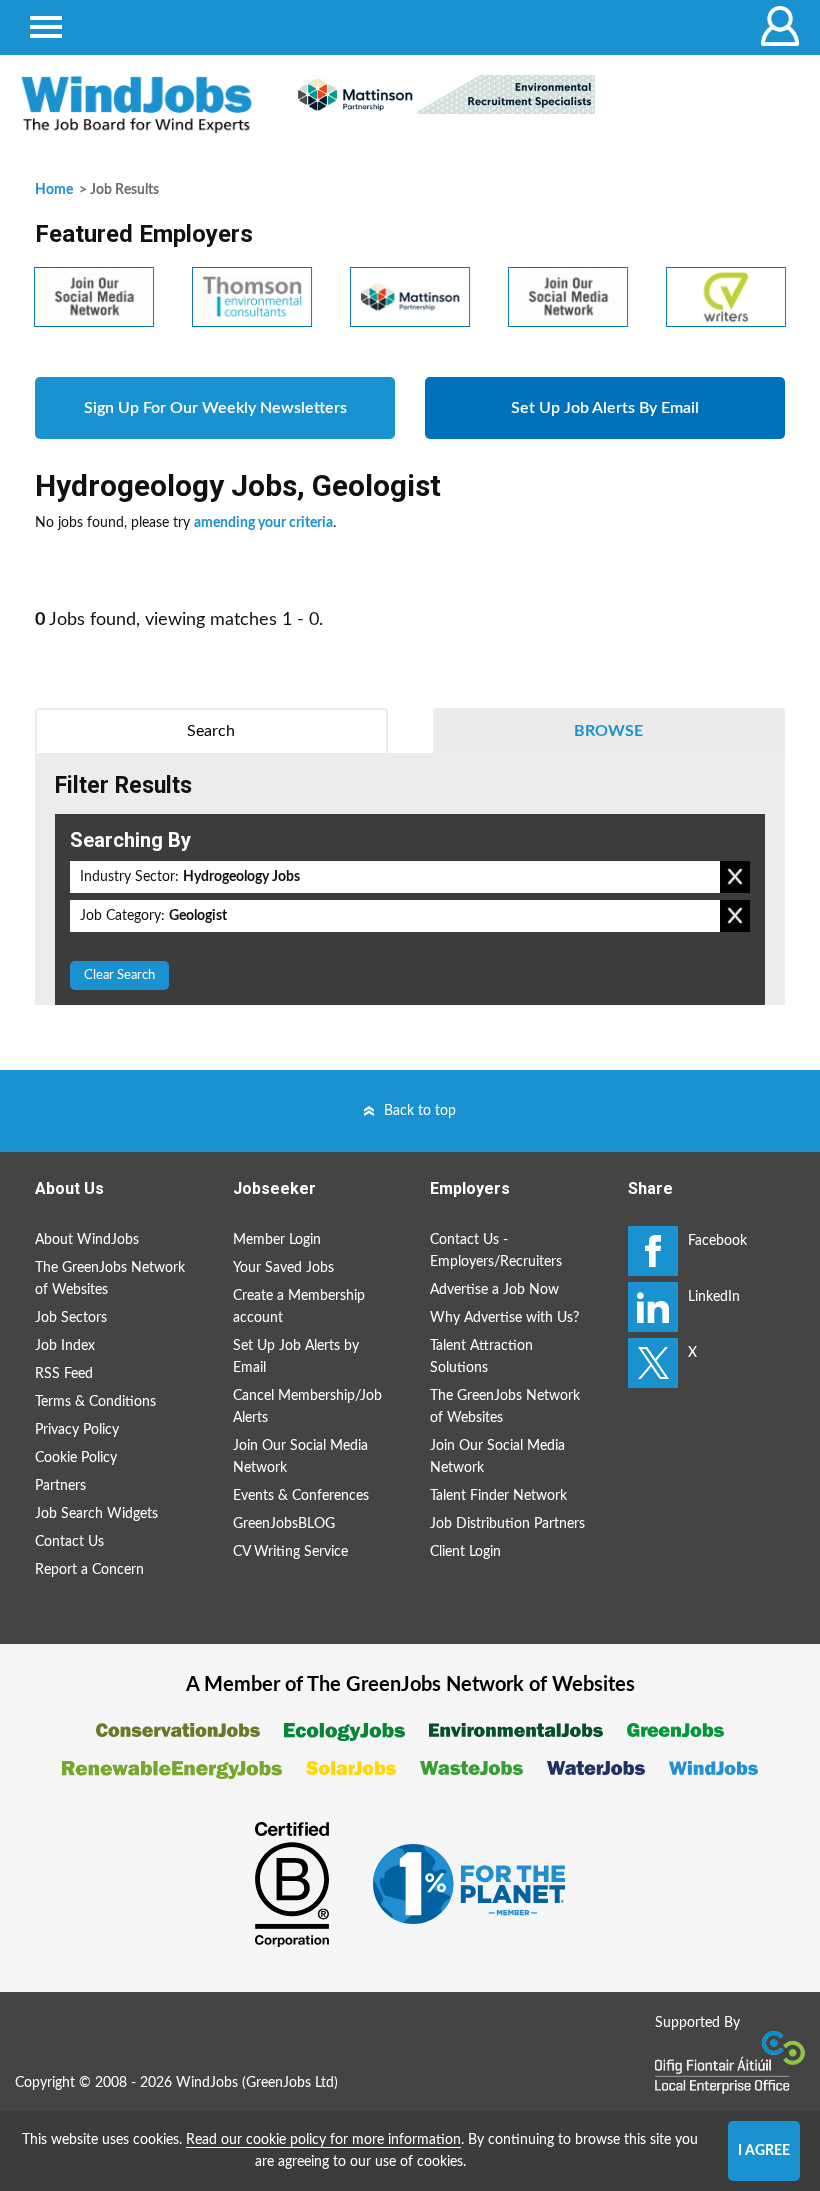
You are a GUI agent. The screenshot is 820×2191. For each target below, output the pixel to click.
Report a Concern (89, 1570)
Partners (60, 1486)
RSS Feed (64, 1374)
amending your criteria (263, 523)
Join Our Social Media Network (300, 1457)
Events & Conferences (301, 1496)
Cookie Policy (76, 1458)
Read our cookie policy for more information (323, 2140)
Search (211, 731)
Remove (735, 877)
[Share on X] (653, 1363)
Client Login (465, 1552)
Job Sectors (71, 1318)
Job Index (65, 1346)
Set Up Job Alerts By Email (605, 408)
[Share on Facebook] (653, 1251)
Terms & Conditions (95, 1402)
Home (54, 190)
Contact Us (69, 1542)
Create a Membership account (299, 1307)
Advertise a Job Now (494, 1290)
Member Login (277, 1240)
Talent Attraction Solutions (481, 1357)
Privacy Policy (77, 1430)
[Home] (136, 104)
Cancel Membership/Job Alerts (307, 1407)
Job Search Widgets (96, 1514)
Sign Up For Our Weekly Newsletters (215, 408)
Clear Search (119, 975)
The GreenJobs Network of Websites (110, 1279)
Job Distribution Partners (507, 1524)
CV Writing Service (290, 1552)
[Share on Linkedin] (653, 1307)
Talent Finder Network (498, 1496)
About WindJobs (87, 1240)
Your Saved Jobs (283, 1268)
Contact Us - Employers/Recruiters (496, 1251)
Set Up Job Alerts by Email (296, 1357)
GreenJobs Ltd (290, 2083)
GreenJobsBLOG (284, 1524)
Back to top (420, 1111)
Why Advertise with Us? (504, 1318)
